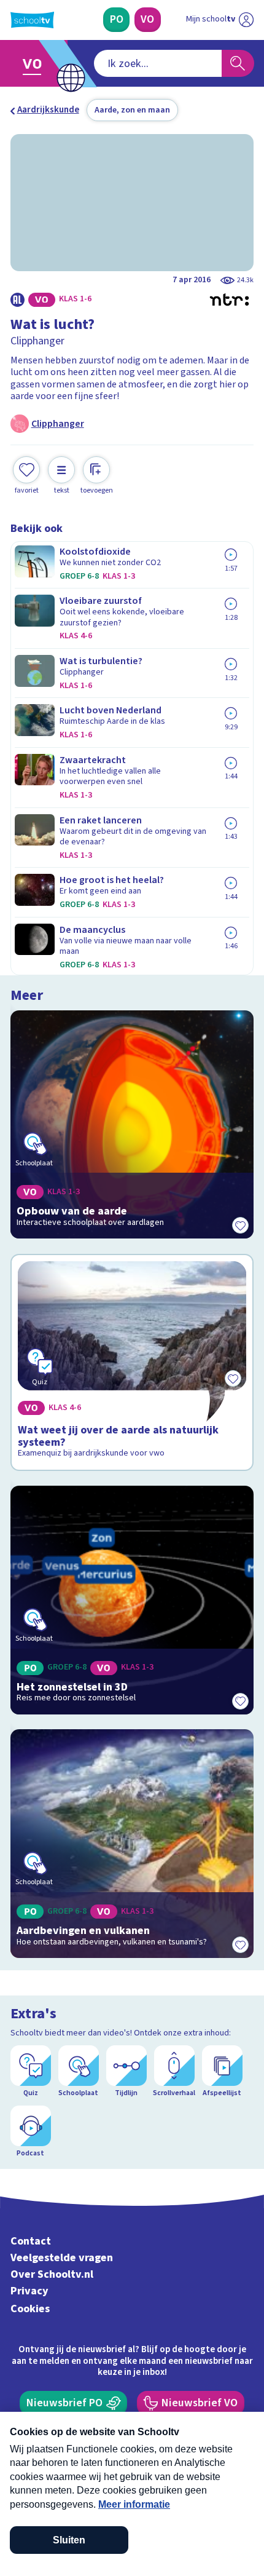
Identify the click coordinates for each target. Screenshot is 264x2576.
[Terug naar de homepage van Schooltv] (32, 20)
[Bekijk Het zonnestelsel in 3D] (132, 1600)
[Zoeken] (238, 63)
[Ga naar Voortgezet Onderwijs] (36, 64)
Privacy (29, 2291)
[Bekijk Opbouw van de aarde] (132, 1125)
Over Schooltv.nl (52, 2274)
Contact (31, 2241)
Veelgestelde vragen (62, 2258)
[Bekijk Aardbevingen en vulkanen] (132, 1844)
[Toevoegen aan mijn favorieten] (240, 1225)
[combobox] (158, 63)
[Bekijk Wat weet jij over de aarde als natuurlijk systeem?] (132, 1362)
